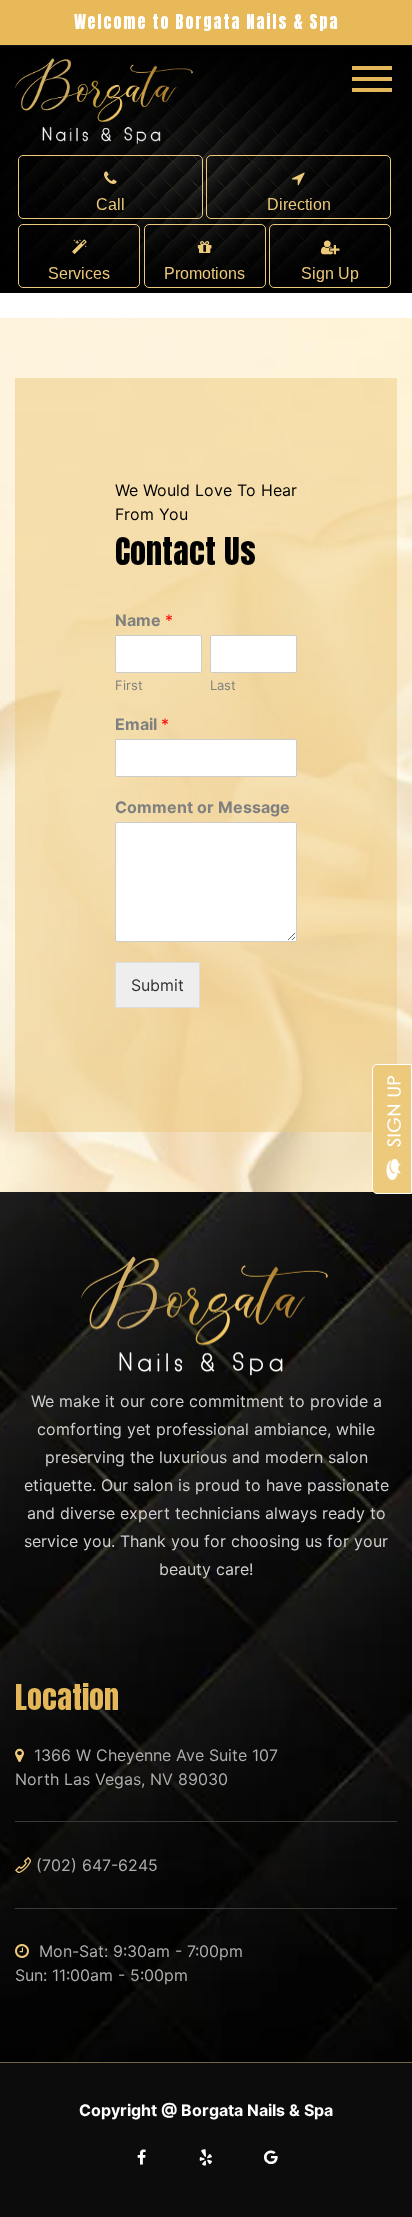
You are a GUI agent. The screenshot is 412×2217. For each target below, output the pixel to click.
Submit (157, 985)
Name (144, 620)
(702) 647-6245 (97, 1865)
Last (223, 685)
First (129, 685)
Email (142, 724)
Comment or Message (202, 807)
